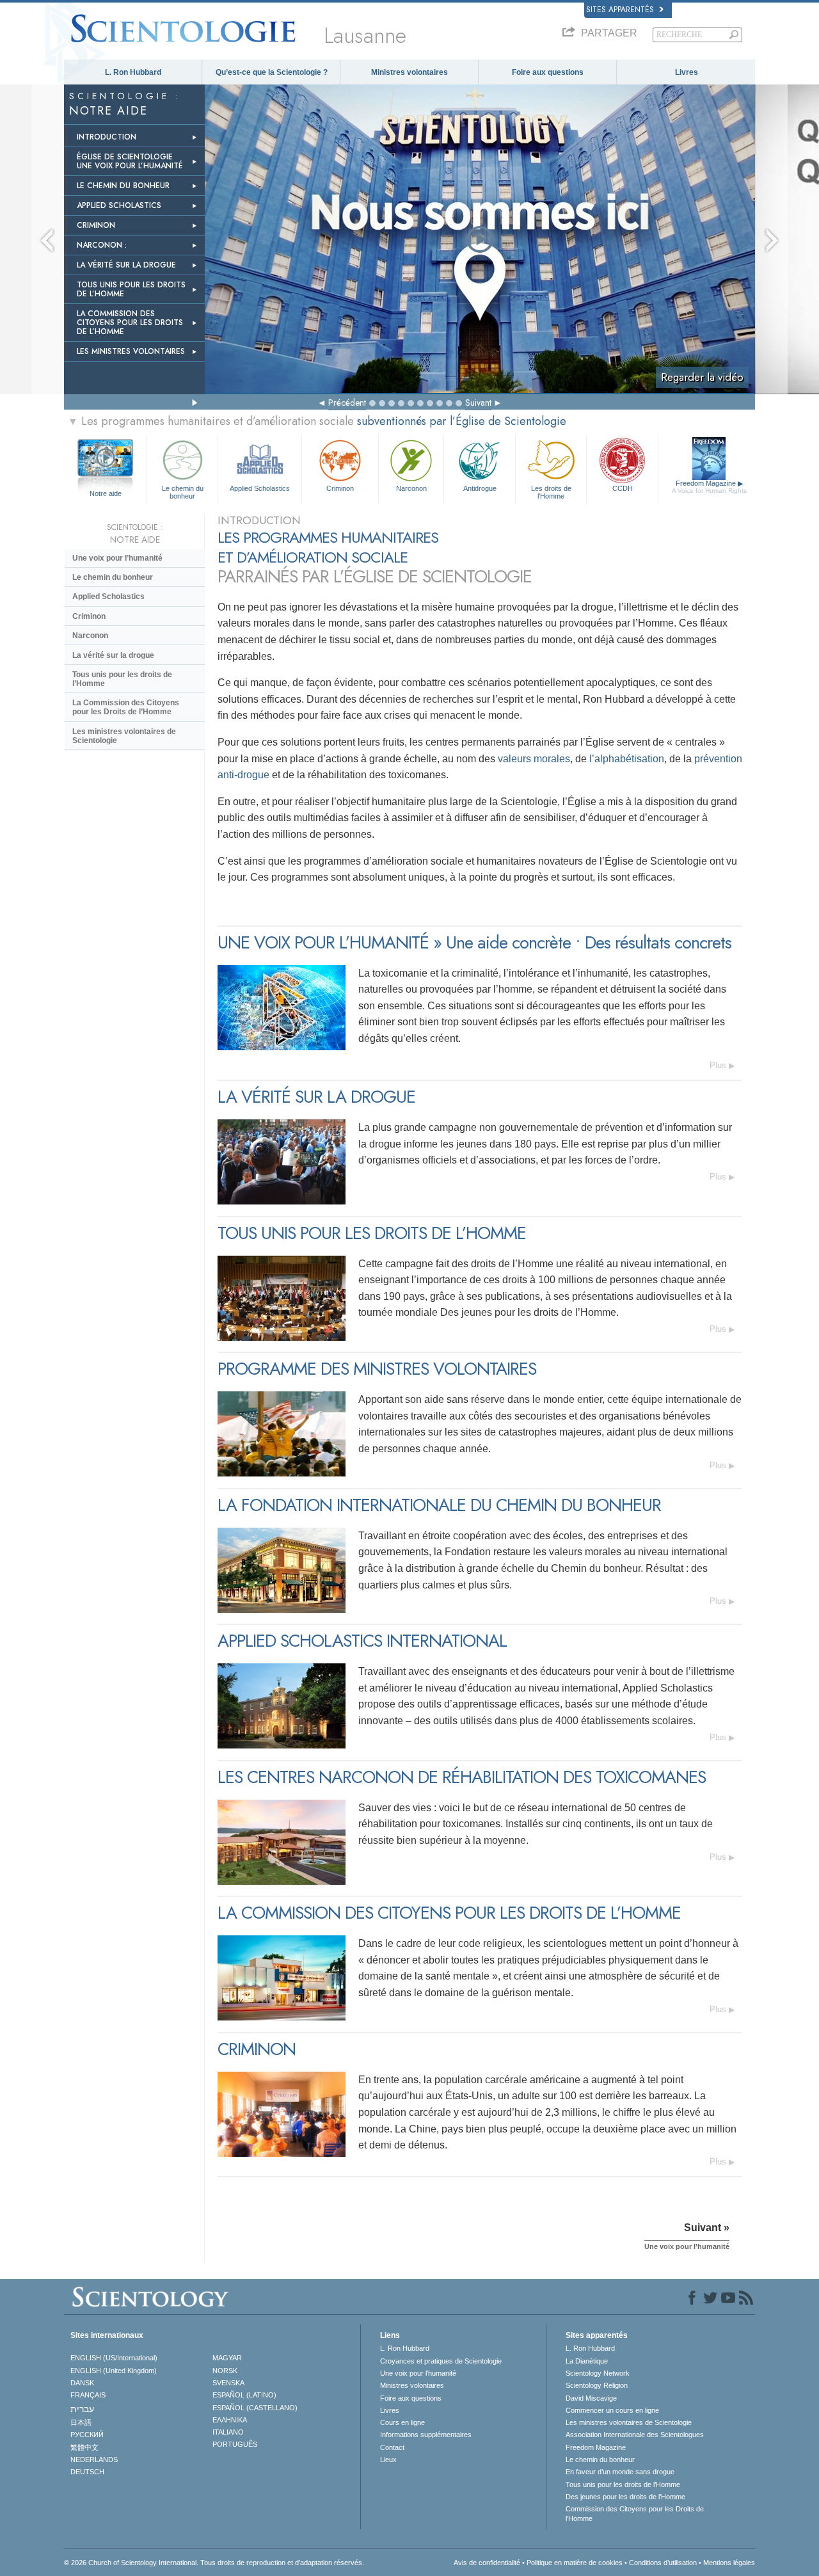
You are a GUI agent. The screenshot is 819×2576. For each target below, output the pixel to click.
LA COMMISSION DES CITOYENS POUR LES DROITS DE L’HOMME (130, 323)
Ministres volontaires (409, 72)
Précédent (347, 403)
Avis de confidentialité (487, 2563)
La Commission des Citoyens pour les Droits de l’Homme (126, 707)
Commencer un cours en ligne (612, 2410)
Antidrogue (480, 488)
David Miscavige (591, 2398)
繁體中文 (84, 2447)
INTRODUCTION (107, 137)
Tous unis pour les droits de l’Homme (122, 679)
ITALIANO (228, 2432)
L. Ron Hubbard (133, 72)
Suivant (478, 403)
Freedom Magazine (709, 487)
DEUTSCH (87, 2472)
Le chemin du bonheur (183, 492)
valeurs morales (534, 759)
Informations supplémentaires (426, 2435)
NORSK (225, 2371)
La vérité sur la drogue (113, 655)
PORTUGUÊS (235, 2444)
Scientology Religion (597, 2385)
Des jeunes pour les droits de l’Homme (625, 2497)
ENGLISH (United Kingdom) (114, 2371)
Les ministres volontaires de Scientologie (124, 736)
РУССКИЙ (87, 2435)
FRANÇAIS (88, 2395)
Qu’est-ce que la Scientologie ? (272, 72)
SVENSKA (228, 2383)
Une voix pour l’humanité (117, 558)
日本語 (81, 2422)
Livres (687, 72)
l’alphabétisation (627, 759)
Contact (392, 2447)
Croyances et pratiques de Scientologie (441, 2361)
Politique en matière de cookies (575, 2563)
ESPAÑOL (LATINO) (244, 2395)
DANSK (82, 2383)
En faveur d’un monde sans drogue (620, 2472)
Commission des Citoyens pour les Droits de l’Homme (635, 2513)
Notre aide (106, 493)
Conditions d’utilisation (663, 2563)
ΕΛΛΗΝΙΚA (230, 2420)
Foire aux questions (548, 72)
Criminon (340, 488)
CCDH (623, 488)
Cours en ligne (402, 2422)
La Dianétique (587, 2361)
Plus (718, 1065)
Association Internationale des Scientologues (635, 2435)
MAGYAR (227, 2358)
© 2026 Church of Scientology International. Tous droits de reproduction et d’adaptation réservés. (214, 2563)
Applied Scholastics (260, 488)
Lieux (388, 2460)
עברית (82, 2409)
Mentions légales (729, 2563)
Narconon (411, 488)
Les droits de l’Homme (551, 492)
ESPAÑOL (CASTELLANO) (255, 2408)
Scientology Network (598, 2373)
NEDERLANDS (94, 2460)
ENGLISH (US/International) (114, 2358)
